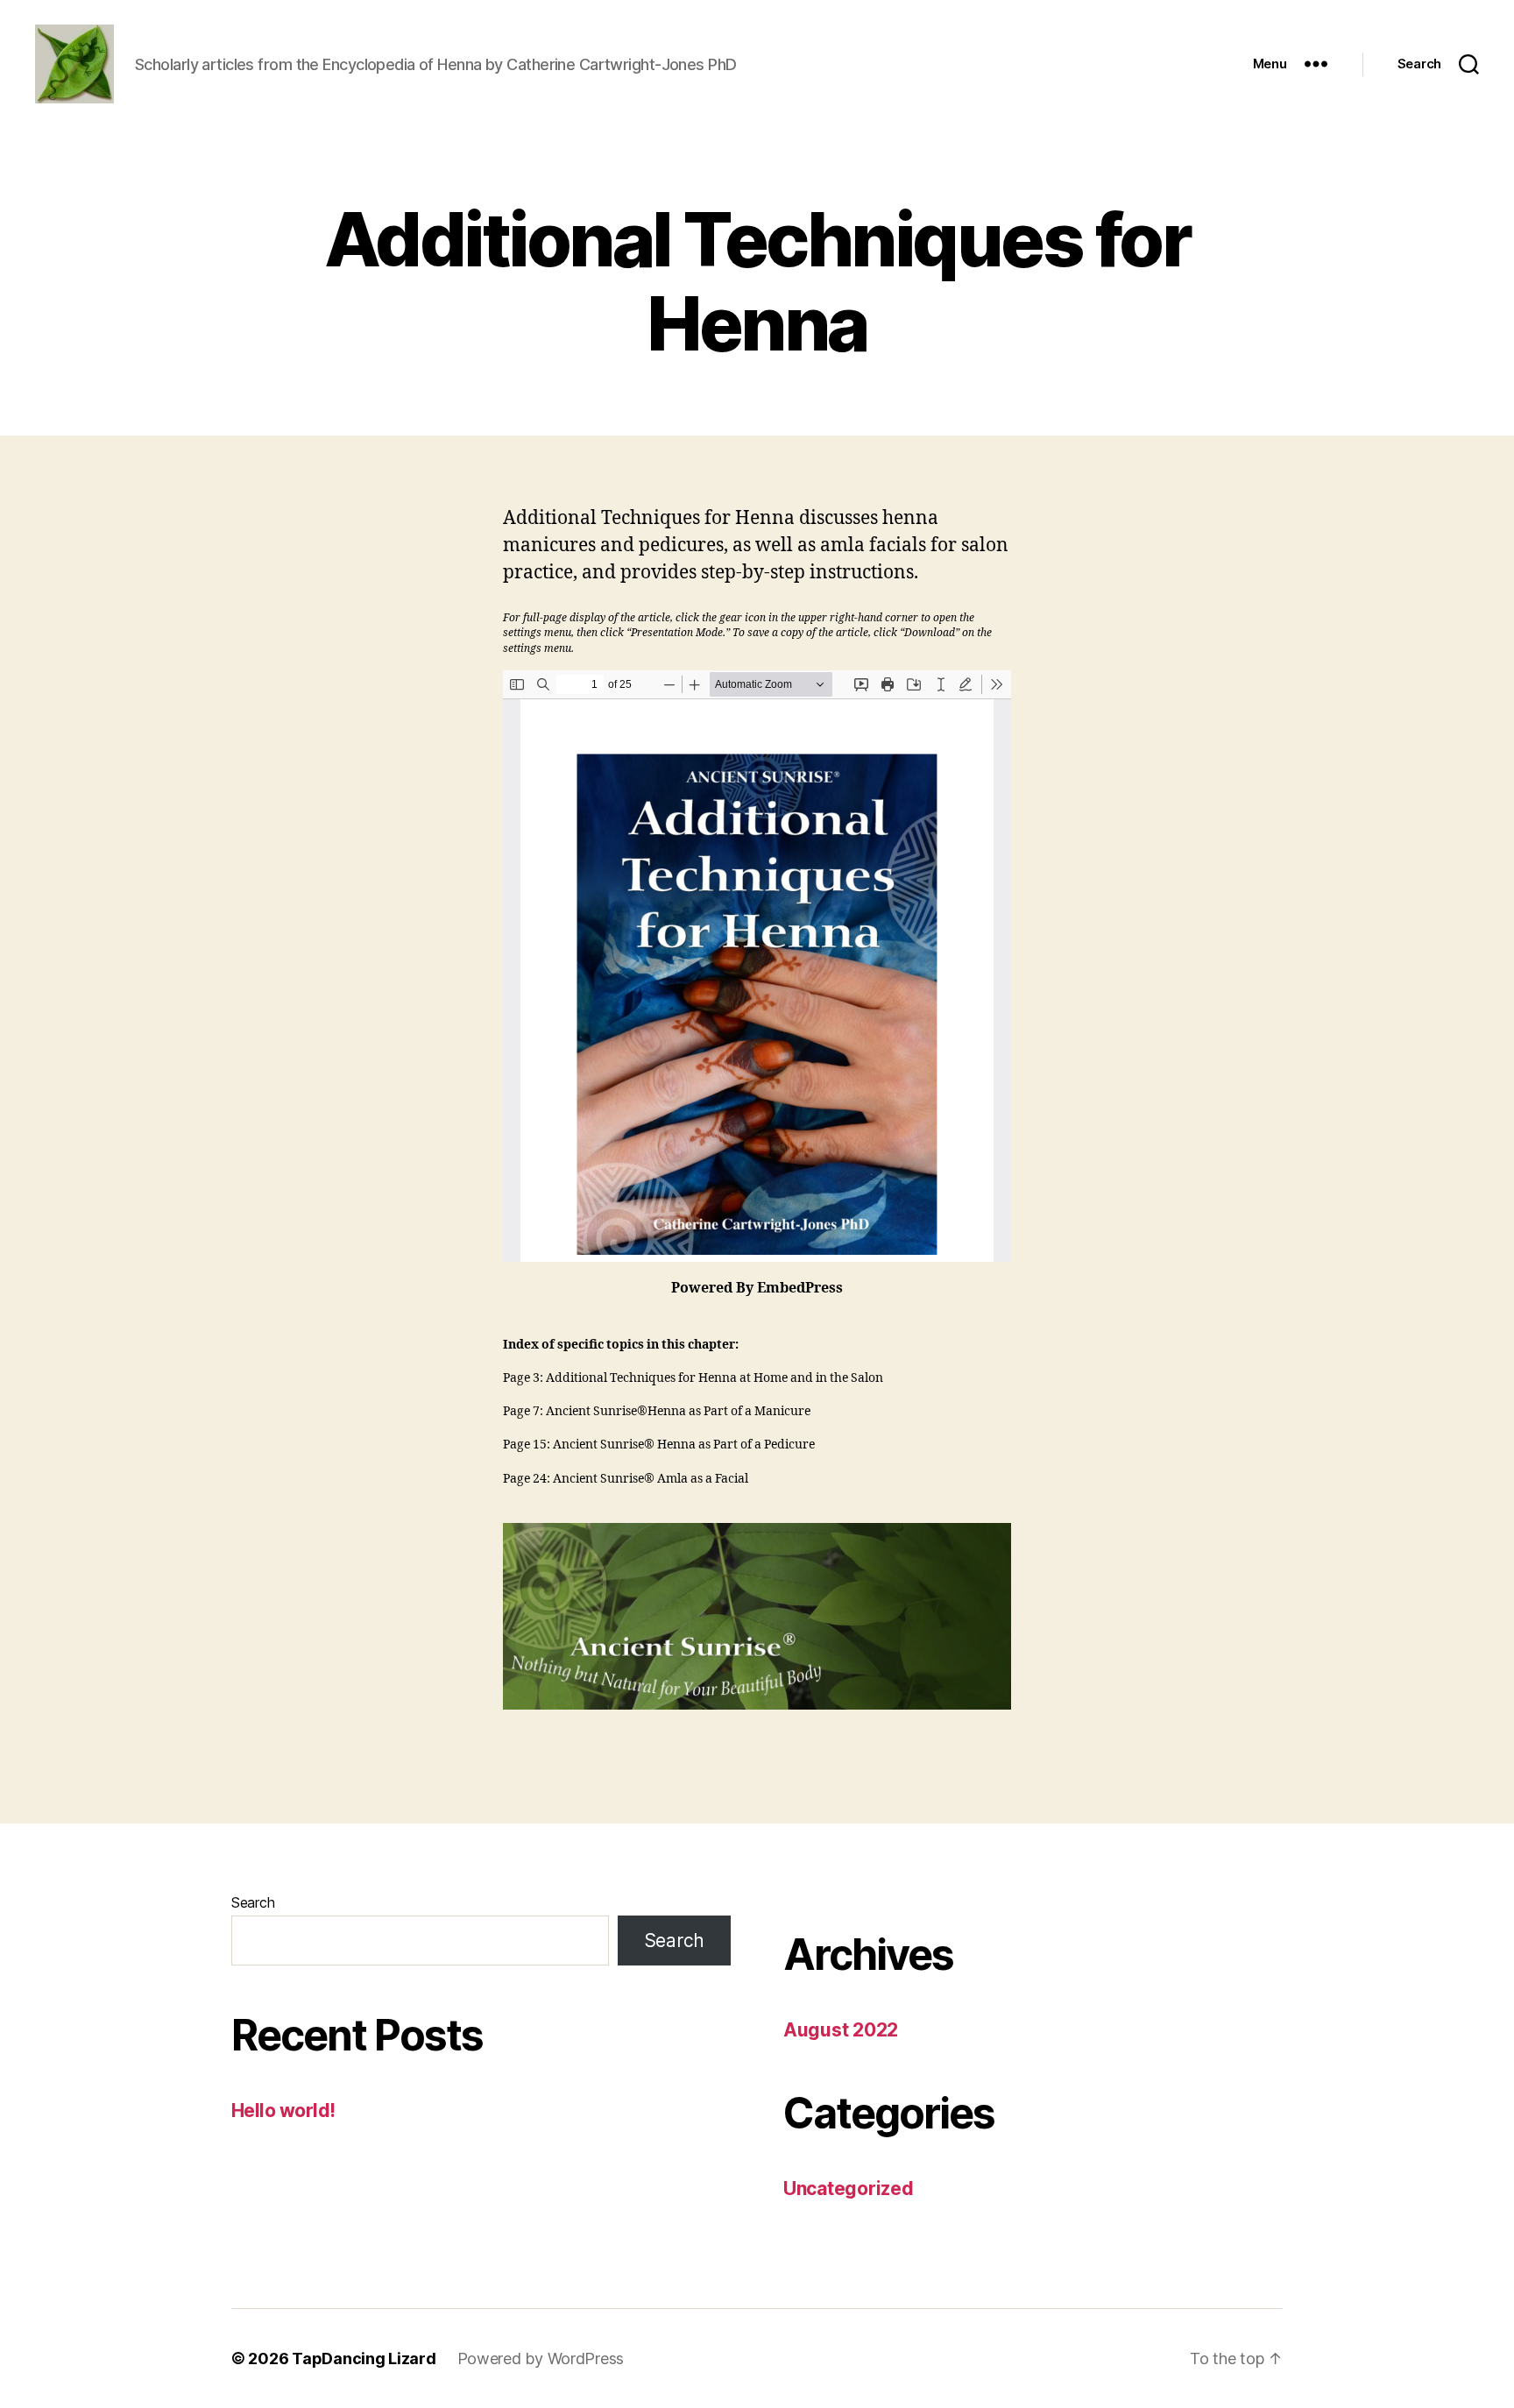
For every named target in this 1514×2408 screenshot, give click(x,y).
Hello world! (283, 2111)
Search (253, 1902)
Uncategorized (849, 2188)
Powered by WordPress (541, 2358)
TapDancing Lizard (364, 2358)
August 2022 (841, 2030)
